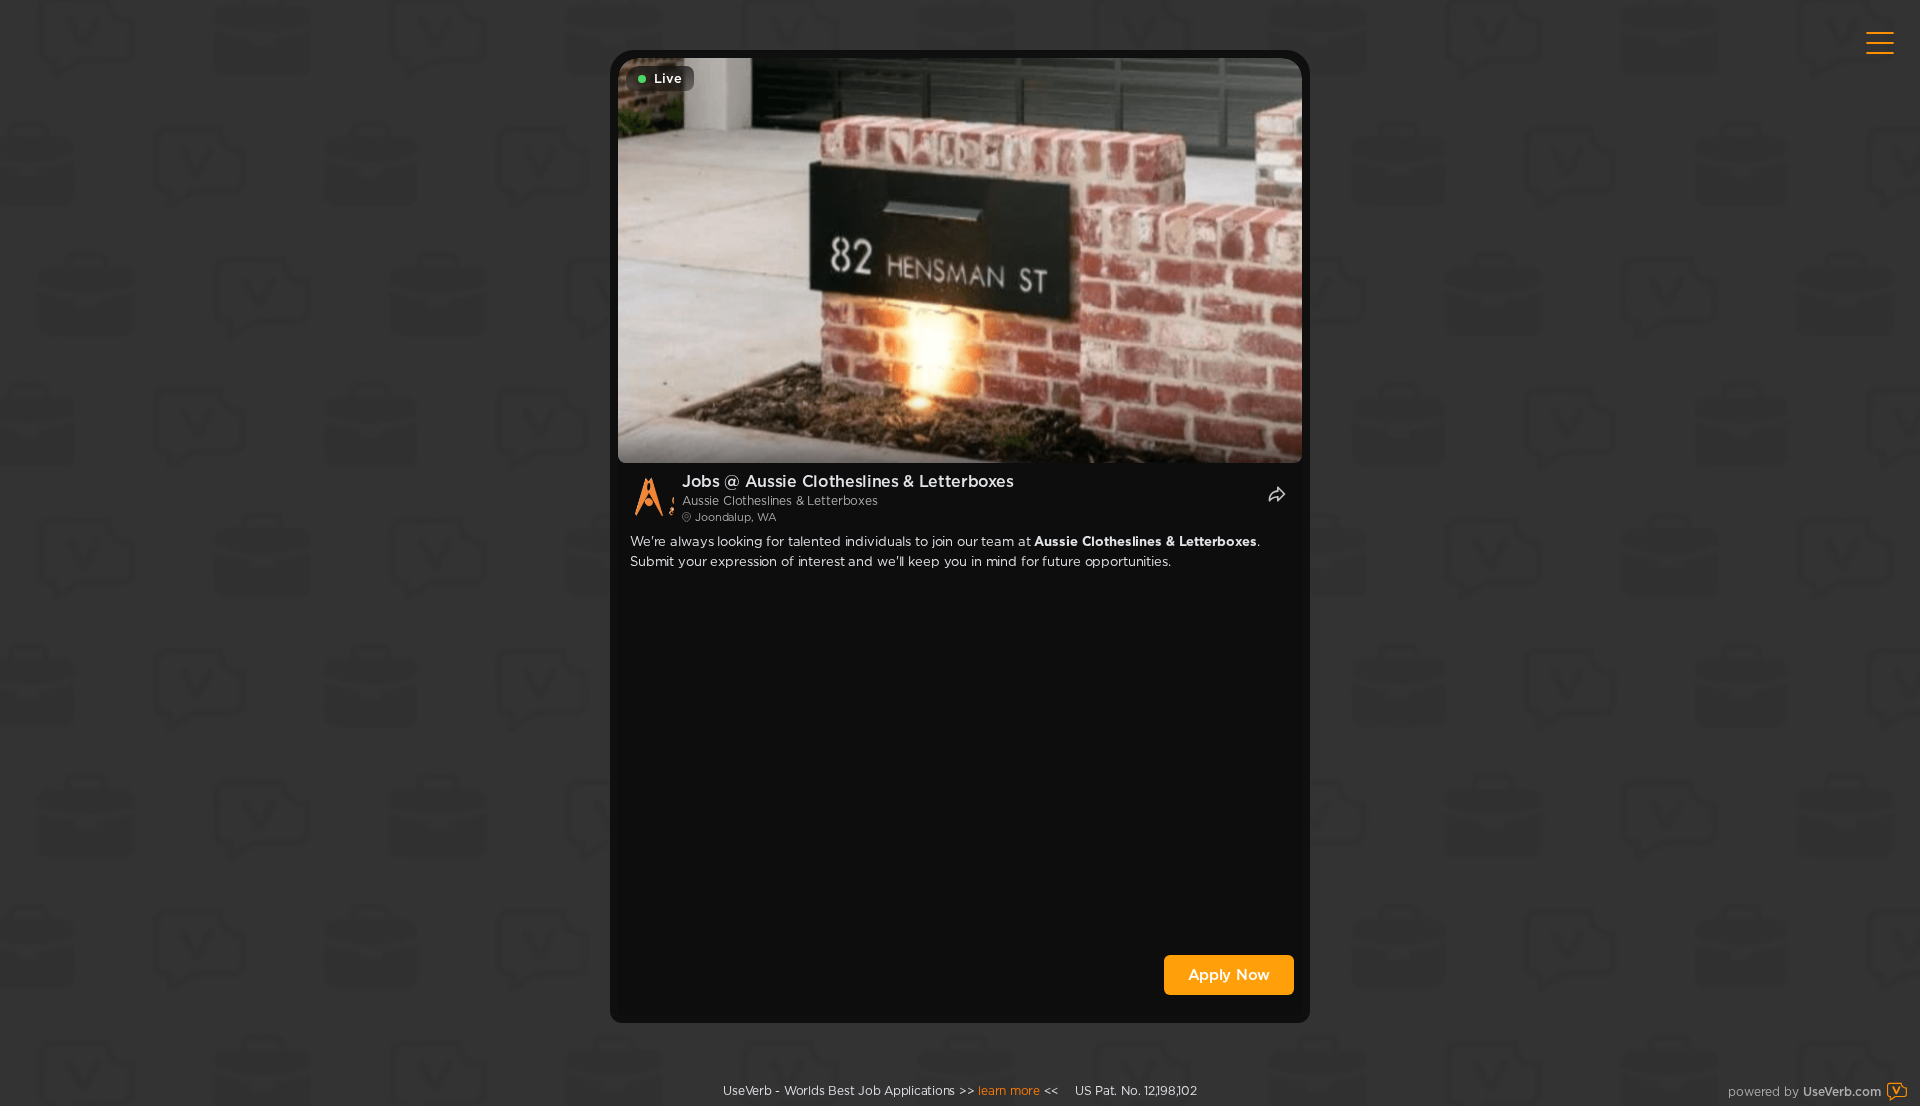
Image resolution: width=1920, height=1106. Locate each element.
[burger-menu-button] (1880, 43)
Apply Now (1229, 975)
